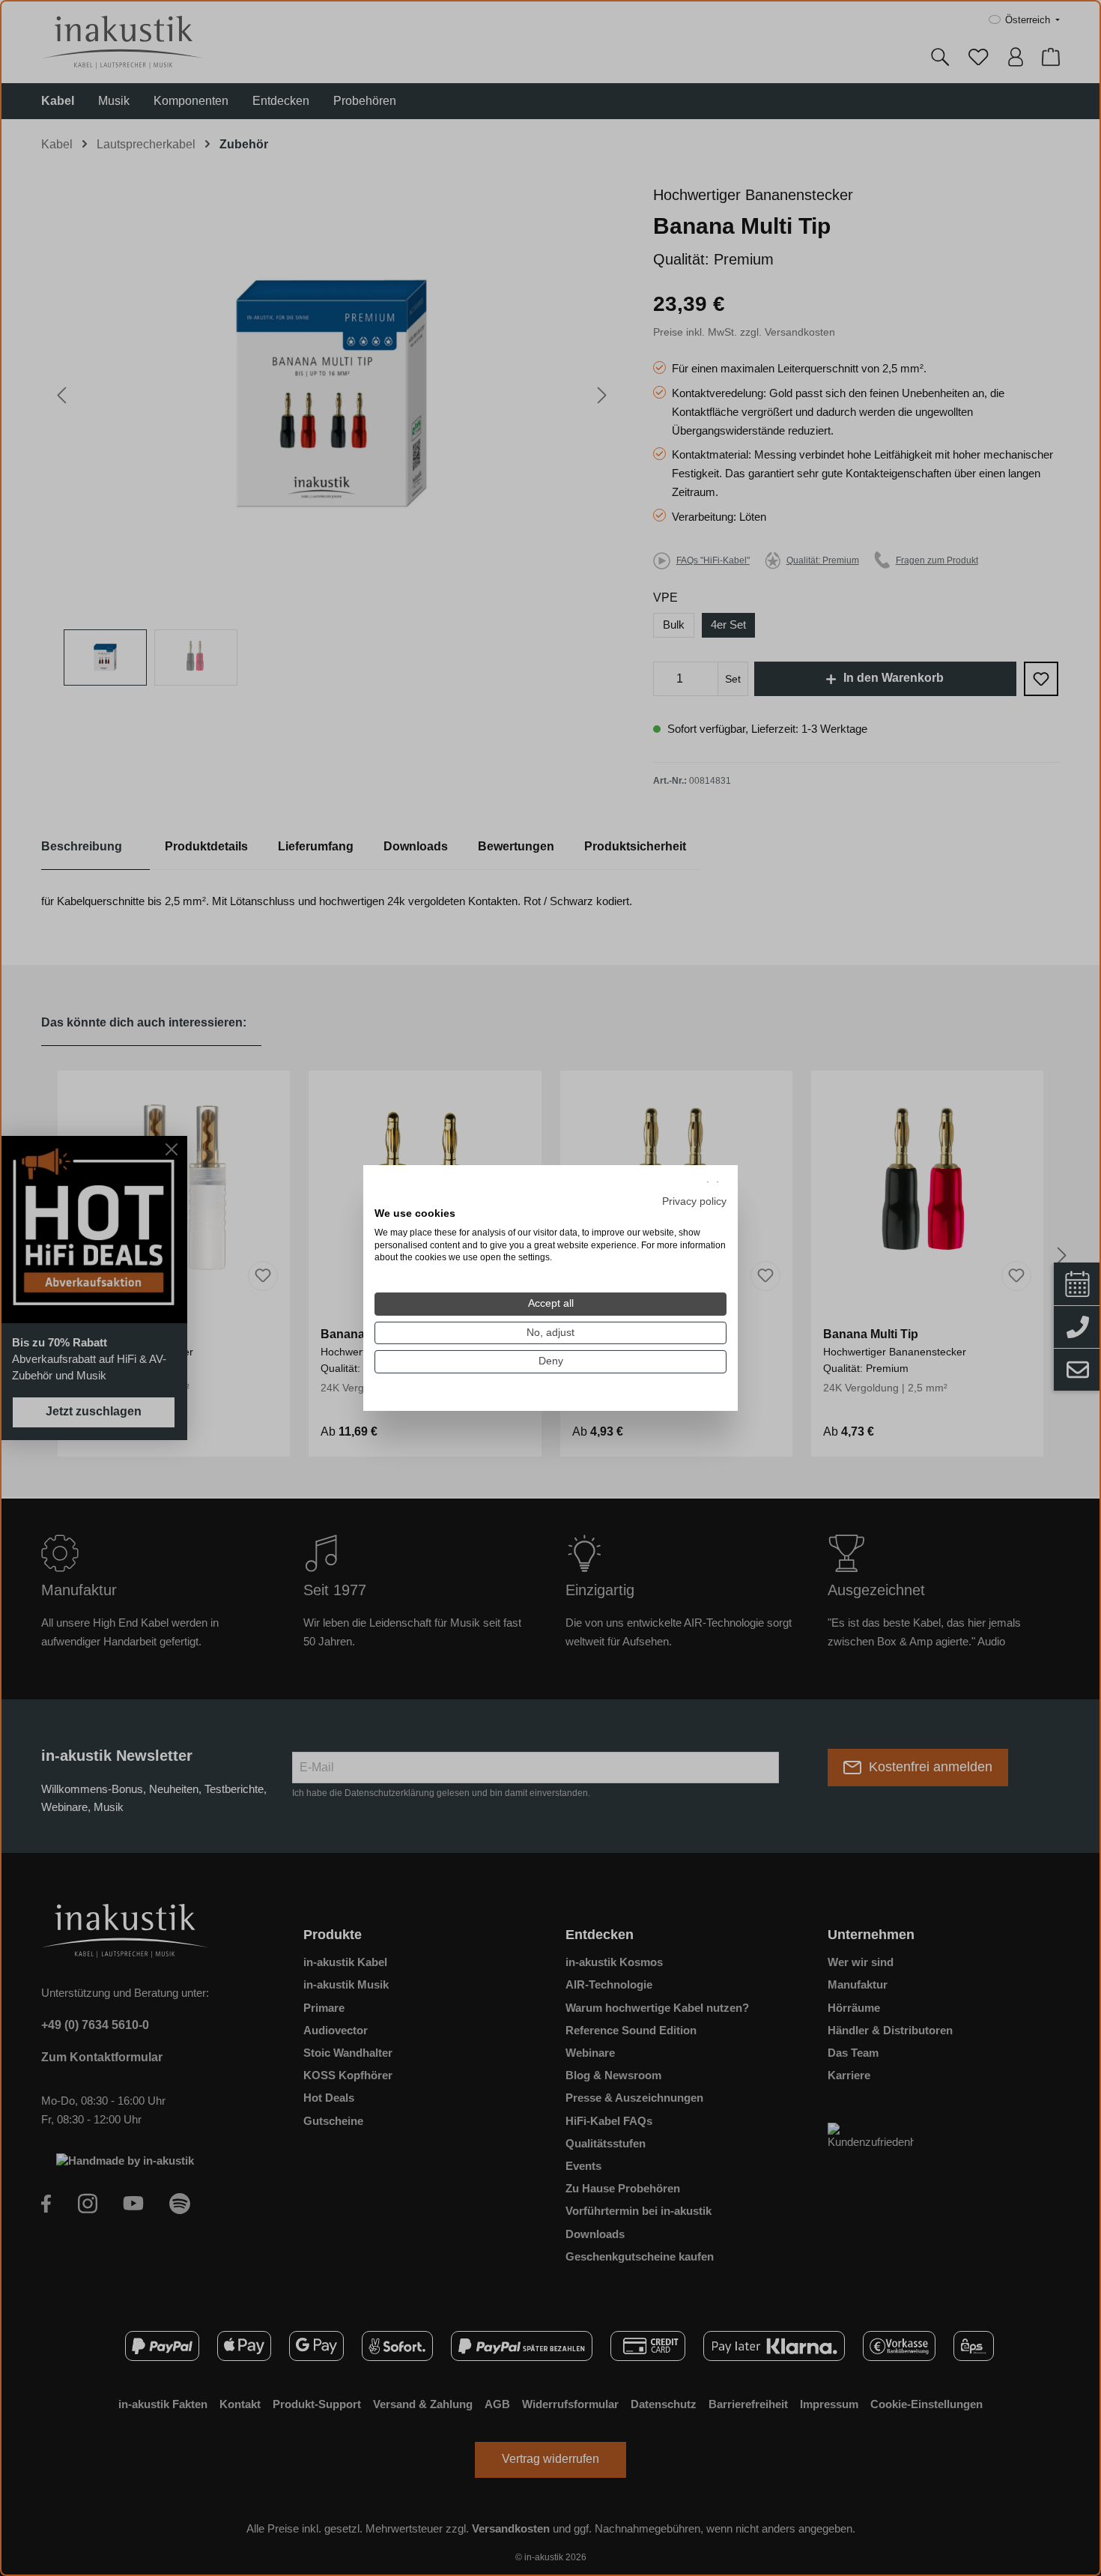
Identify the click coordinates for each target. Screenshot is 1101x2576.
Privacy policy (694, 1201)
